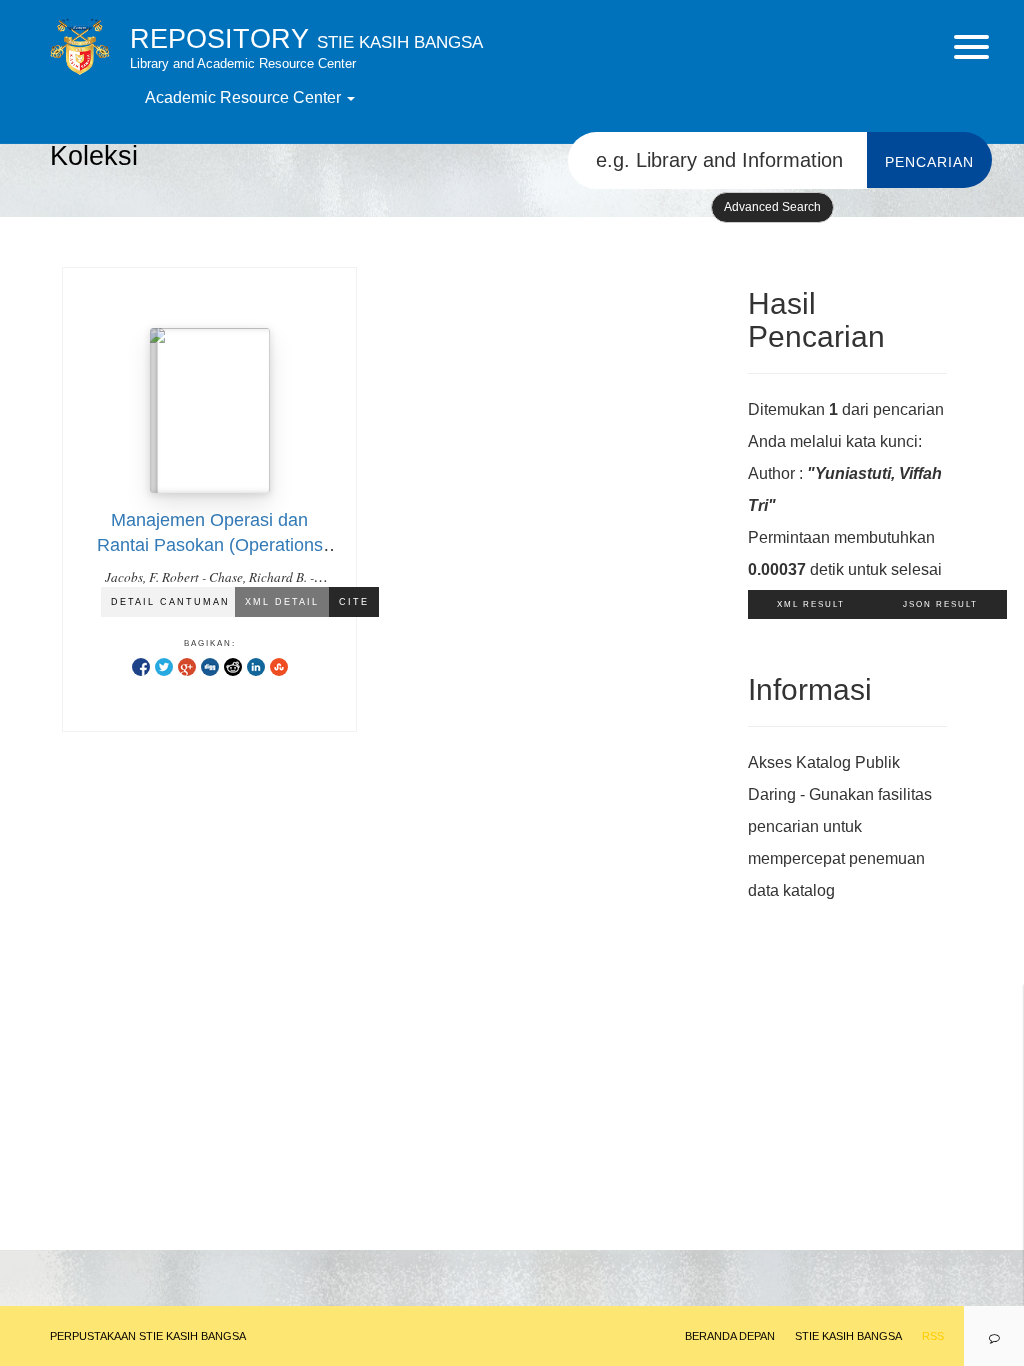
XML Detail (282, 602)
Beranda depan (730, 1336)
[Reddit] (233, 666)
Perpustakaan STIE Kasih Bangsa (148, 1336)
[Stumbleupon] (279, 666)
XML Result (811, 604)
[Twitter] (164, 666)
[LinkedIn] (256, 666)
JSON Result (940, 604)
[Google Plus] (187, 666)
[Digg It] (210, 666)
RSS (933, 1336)
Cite (354, 602)
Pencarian (929, 162)
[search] (718, 160)
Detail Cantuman (170, 602)
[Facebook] (141, 666)
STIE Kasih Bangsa (848, 1336)
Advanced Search (772, 207)
